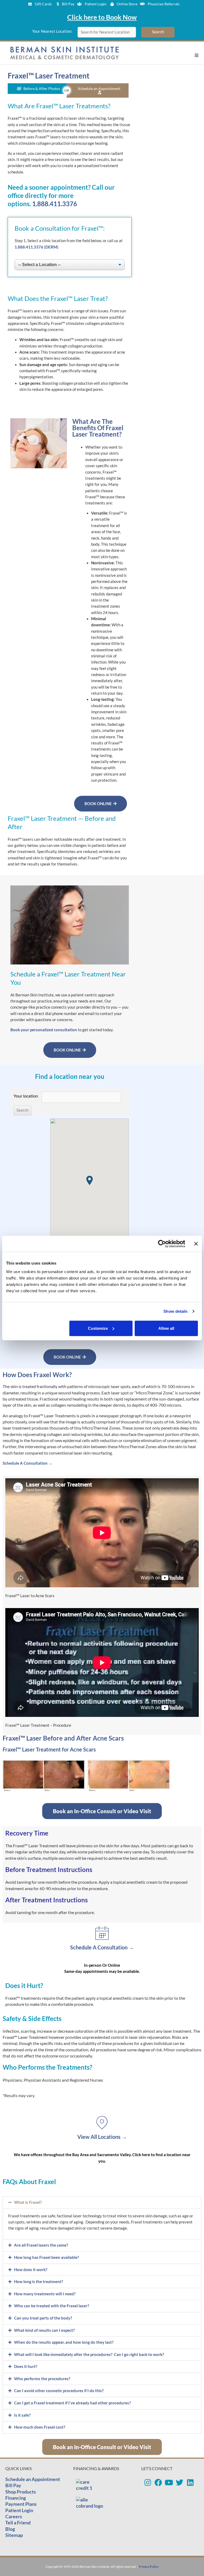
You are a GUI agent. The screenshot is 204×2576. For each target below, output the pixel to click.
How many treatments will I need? (45, 2294)
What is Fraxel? (28, 2202)
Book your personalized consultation (44, 1030)
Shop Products (21, 2492)
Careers (14, 2516)
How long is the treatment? (39, 2282)
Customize (98, 1328)
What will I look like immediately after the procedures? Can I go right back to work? (89, 2355)
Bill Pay (13, 2485)
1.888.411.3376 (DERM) (37, 247)
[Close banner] (196, 1244)
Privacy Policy (149, 2567)
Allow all (166, 1328)
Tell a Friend (18, 2523)
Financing (16, 2498)
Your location (26, 1096)
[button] (197, 55)
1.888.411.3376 (55, 204)
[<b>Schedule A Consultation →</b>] (102, 1933)
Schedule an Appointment (33, 2479)
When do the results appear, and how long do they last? (64, 2342)
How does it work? (31, 2270)
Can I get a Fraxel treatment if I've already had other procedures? (72, 2403)
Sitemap (14, 2535)
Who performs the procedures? (42, 2379)
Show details (175, 1311)
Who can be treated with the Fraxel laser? (52, 2306)
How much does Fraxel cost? (40, 2427)
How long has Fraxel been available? (46, 2257)
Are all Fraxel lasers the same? (41, 2245)
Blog (10, 2529)
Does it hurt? (26, 2366)
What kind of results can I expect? (44, 2330)
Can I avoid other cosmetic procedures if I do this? (59, 2391)
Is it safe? (22, 2415)
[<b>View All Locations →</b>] (102, 2123)
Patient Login (19, 2510)
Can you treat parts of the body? (43, 2318)
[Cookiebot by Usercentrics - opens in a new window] (162, 1244)
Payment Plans (21, 2504)
